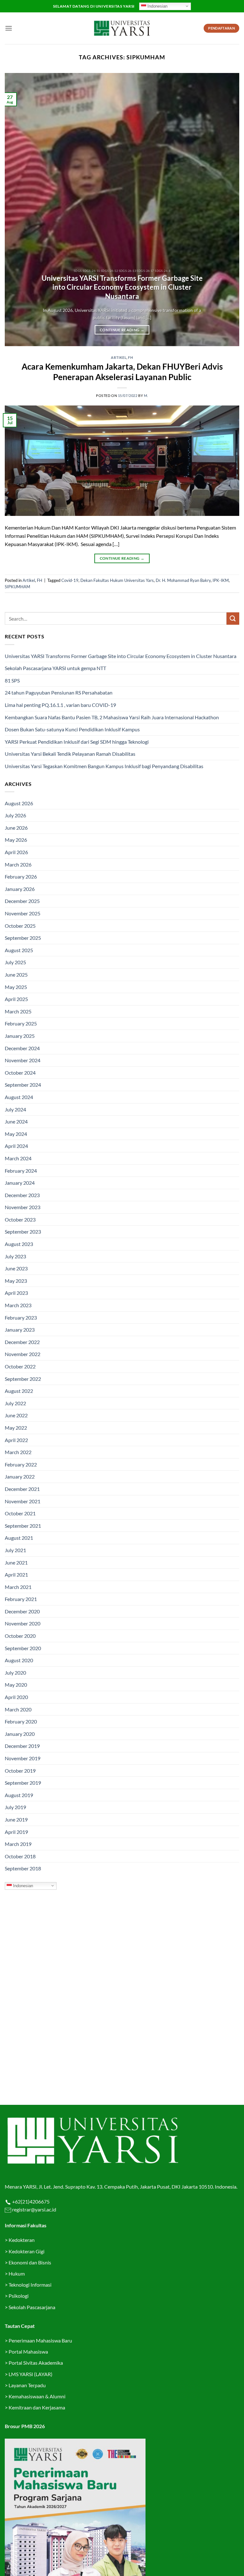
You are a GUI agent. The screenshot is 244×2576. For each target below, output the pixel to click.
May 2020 (16, 1685)
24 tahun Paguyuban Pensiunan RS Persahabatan (59, 692)
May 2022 (16, 1428)
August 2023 (19, 1244)
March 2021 (18, 1587)
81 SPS (12, 680)
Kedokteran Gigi (27, 2251)
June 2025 (16, 975)
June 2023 (16, 1268)
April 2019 (16, 1832)
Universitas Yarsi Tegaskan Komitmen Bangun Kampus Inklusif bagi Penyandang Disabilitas (104, 766)
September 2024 (23, 1085)
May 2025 (16, 987)
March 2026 (18, 864)
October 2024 (20, 1073)
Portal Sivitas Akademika (36, 2363)
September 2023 (23, 1232)
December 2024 (22, 1048)
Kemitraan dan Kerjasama (37, 2407)
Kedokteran (22, 2240)
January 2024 (20, 1183)
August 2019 (19, 1795)
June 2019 (16, 1819)
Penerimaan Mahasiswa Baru (40, 2340)
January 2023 (20, 1330)
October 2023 (20, 1219)
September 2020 (23, 1648)
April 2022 (16, 1440)
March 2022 (18, 1452)
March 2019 (18, 1844)
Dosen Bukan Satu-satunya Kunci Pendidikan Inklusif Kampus (72, 729)
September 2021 (23, 1526)
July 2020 (15, 1673)
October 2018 (20, 1856)
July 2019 (15, 1807)
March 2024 (18, 1158)
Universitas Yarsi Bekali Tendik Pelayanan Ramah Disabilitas (70, 754)
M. (146, 395)
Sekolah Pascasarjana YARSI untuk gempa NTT (55, 668)
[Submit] (233, 619)
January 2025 (20, 1036)
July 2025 (15, 962)
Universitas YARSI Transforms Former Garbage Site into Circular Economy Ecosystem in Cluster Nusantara (122, 287)
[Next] (227, 210)
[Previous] (17, 210)
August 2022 (19, 1391)
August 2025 (19, 950)
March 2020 (18, 1709)
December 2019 (22, 1746)
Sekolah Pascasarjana (32, 2307)
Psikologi (19, 2296)
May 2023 (16, 1281)
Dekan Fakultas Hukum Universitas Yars (117, 580)
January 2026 (20, 889)
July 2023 (15, 1256)
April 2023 (16, 1293)
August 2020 (19, 1660)
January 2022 (20, 1476)
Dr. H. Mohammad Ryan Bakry (183, 580)
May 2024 (16, 1134)
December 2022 (22, 1342)
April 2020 (16, 1697)
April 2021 (16, 1575)
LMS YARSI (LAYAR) (30, 2374)
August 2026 (19, 803)
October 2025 (20, 926)
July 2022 (15, 1403)
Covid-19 (70, 580)
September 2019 (23, 1783)
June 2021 (16, 1562)
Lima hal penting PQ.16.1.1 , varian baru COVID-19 (60, 705)
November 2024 (23, 1060)
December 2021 (22, 1489)
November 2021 (23, 1501)
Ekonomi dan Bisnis (29, 2262)
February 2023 (21, 1318)
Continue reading (122, 330)
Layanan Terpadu (27, 2385)
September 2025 (23, 938)
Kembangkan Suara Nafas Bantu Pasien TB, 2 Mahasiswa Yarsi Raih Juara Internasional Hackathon (112, 717)
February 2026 (21, 876)
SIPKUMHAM (17, 587)
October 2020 (20, 1636)
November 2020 (23, 1623)
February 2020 (21, 1721)
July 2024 (15, 1109)
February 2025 (21, 1023)
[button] (9, 28)
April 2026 (16, 852)
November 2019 (23, 1758)
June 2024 (16, 1121)
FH (130, 357)
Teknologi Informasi (30, 2285)
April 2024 (16, 1146)
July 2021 (15, 1550)
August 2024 (19, 1097)
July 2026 (15, 815)
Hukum (17, 2273)
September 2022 (23, 1379)
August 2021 (19, 1538)
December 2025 (22, 901)
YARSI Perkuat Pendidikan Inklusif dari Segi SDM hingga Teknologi (77, 742)
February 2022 (21, 1464)
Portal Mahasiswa (28, 2352)
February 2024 (21, 1171)
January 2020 (20, 1734)
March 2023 (18, 1305)
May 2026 (16, 840)
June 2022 (16, 1415)
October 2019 (20, 1771)
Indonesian (157, 6)
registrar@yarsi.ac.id (34, 2209)
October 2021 (20, 1513)
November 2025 (23, 913)
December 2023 (22, 1195)
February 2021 (21, 1599)
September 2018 (23, 1868)
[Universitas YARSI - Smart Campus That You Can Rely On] (122, 28)
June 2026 (16, 828)
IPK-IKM (221, 580)
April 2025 (16, 999)
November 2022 (23, 1354)
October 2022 (20, 1366)
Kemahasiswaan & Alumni (37, 2396)
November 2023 (23, 1207)
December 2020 (22, 1611)
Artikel (119, 357)
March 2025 (18, 1011)
